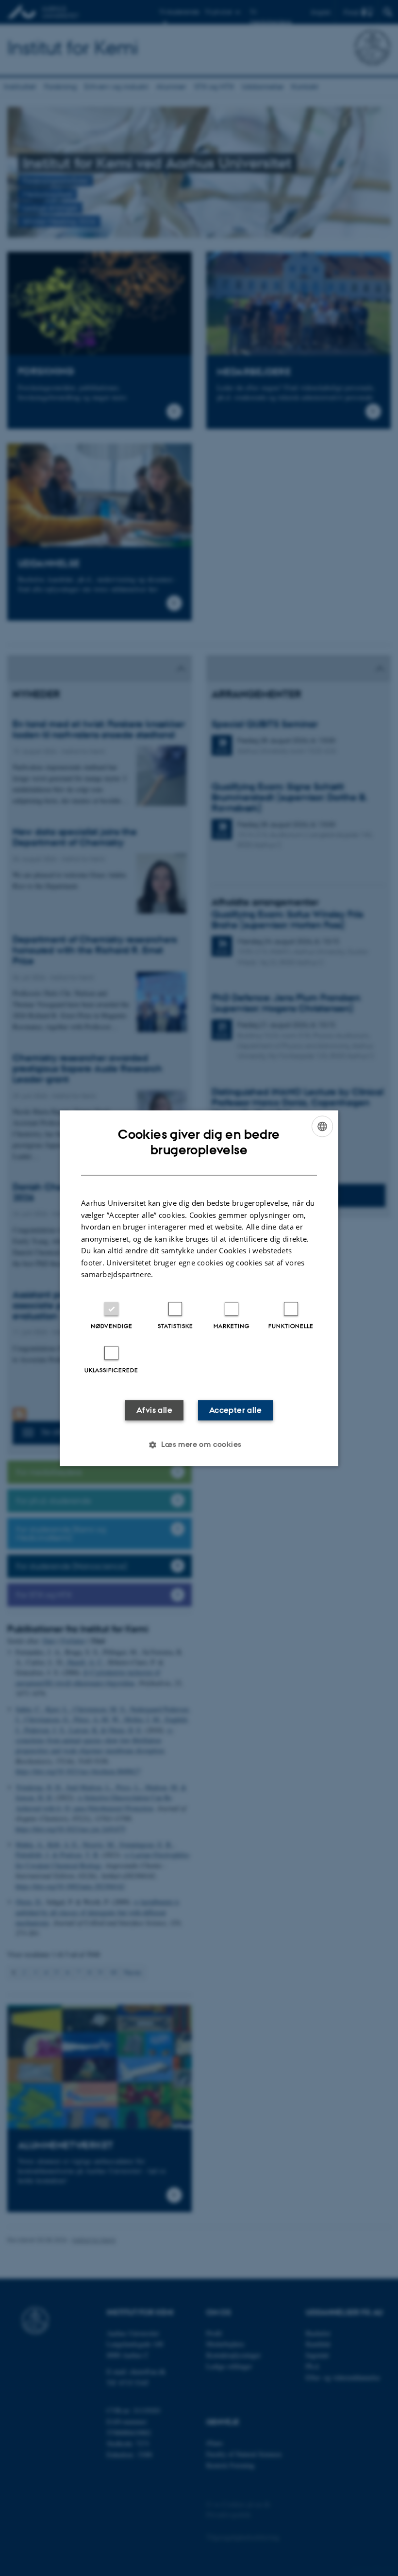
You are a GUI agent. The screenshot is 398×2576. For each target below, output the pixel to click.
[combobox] (322, 1126)
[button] (199, 1444)
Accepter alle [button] (235, 1410)
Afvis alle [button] (154, 1410)
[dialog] (199, 1288)
